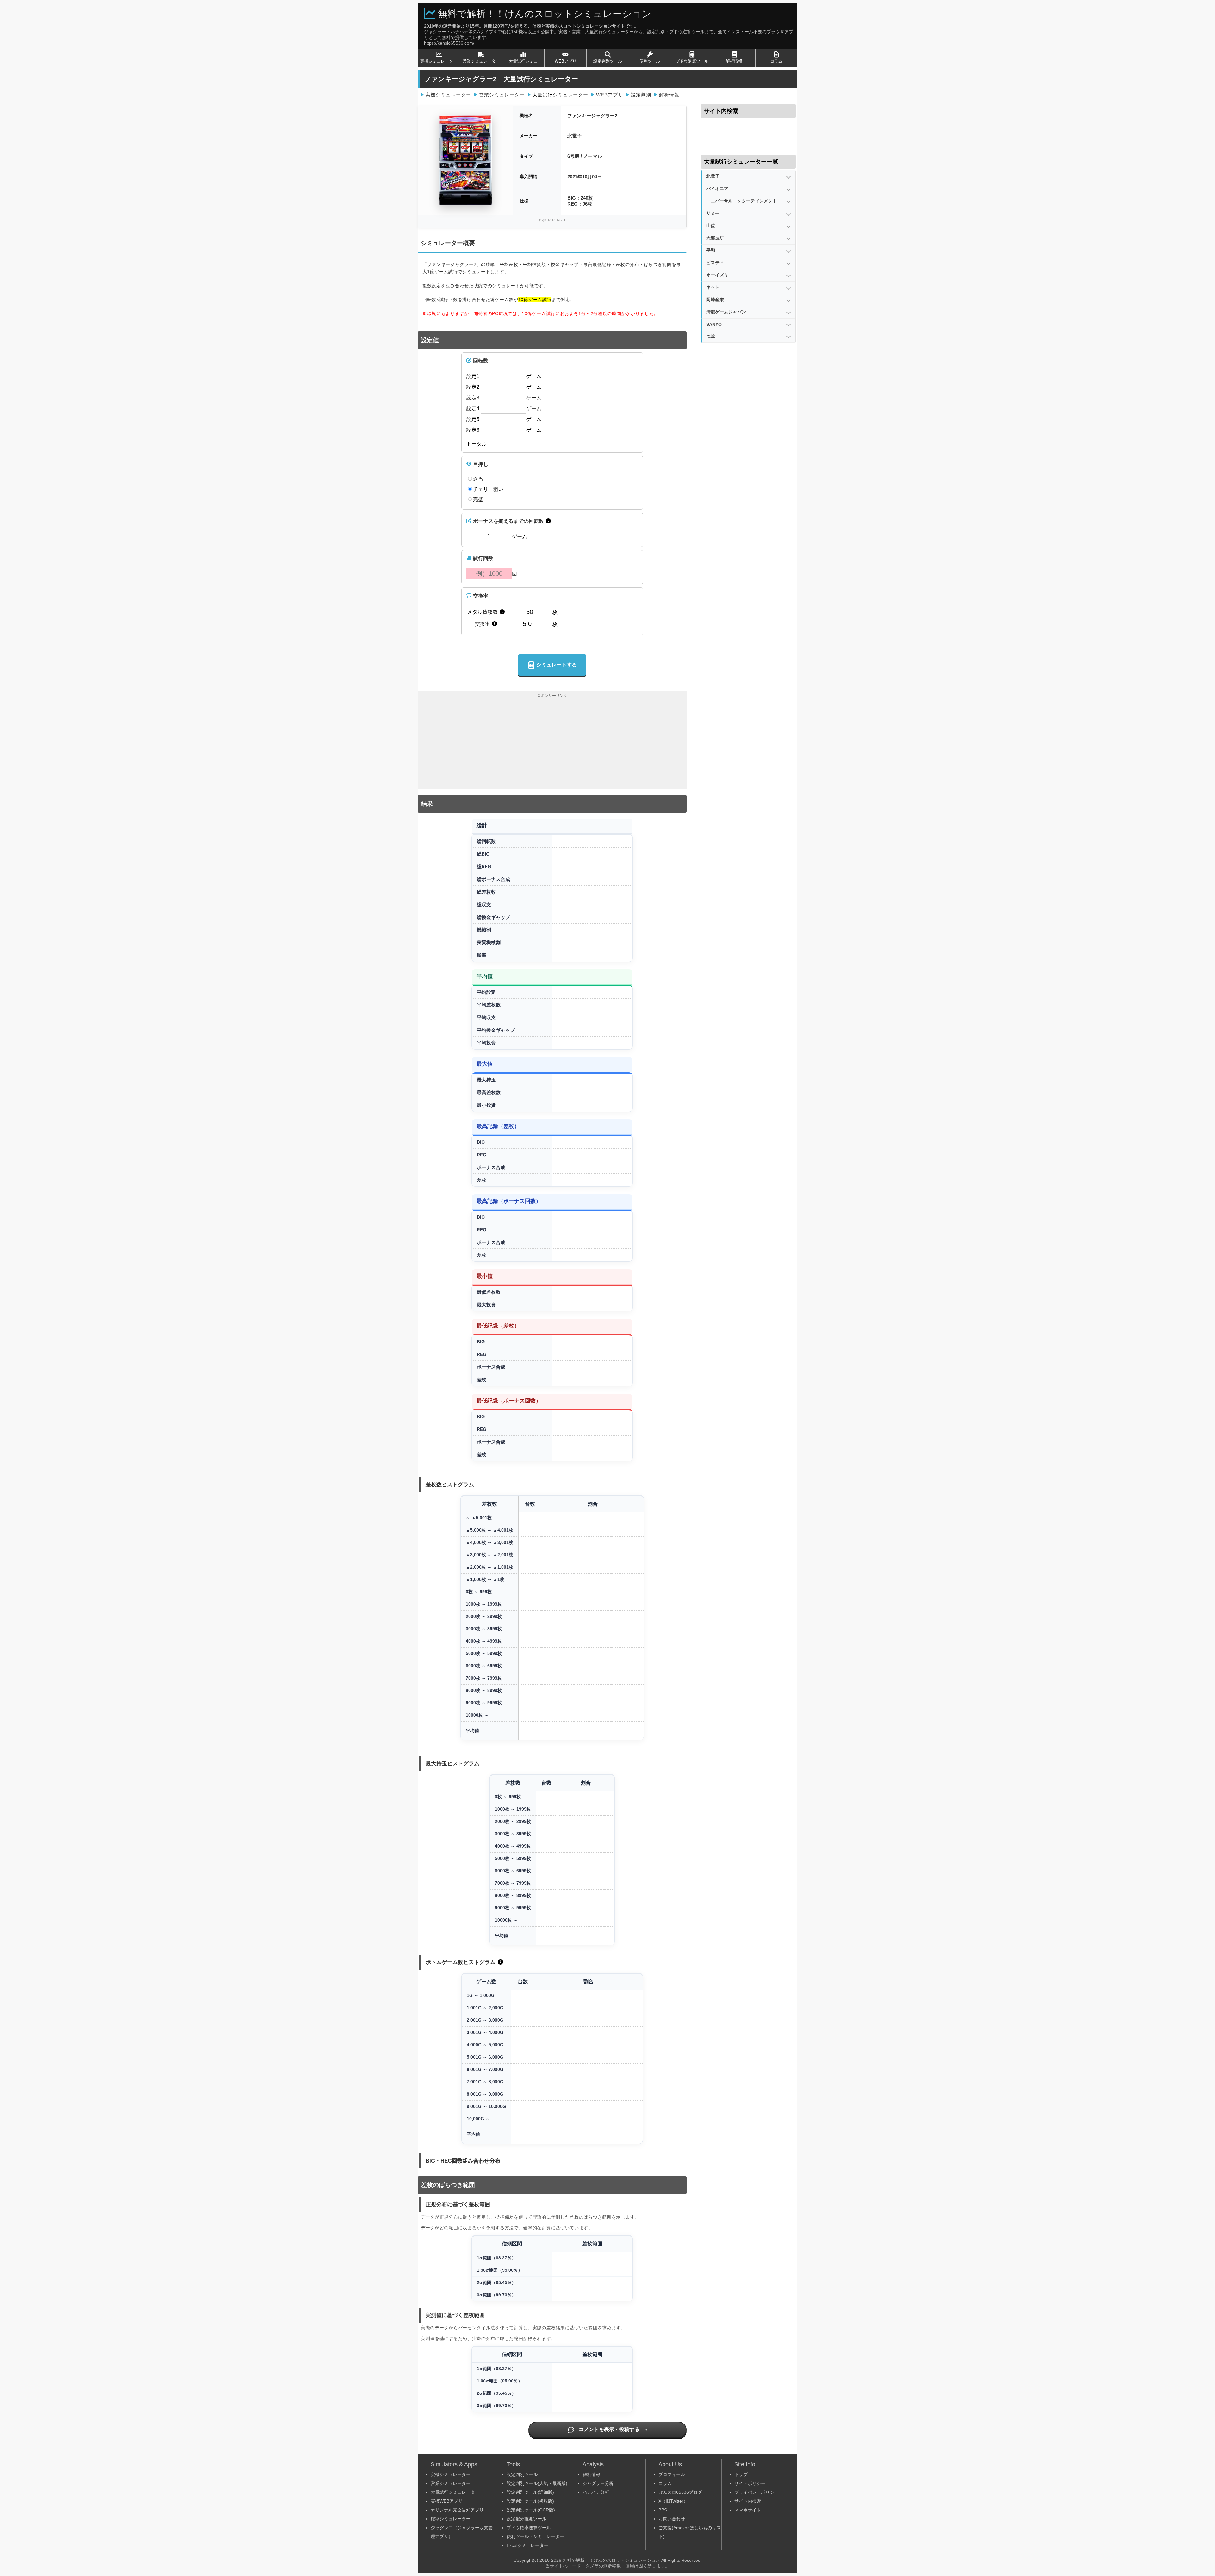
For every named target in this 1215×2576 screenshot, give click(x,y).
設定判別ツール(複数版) (530, 2501)
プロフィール (672, 2474)
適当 (478, 479)
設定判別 (641, 95)
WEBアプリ (566, 61)
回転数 (481, 361)
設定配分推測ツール (526, 2519)
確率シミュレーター (451, 2519)
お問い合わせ (672, 2519)
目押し (481, 464)
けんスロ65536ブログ (680, 2492)
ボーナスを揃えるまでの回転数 (508, 521)
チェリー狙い (488, 489)
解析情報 (734, 61)
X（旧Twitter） (673, 2501)
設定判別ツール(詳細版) (530, 2492)
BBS (663, 2510)
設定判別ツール (608, 61)
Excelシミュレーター (527, 2545)
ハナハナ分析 (596, 2492)
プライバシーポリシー (757, 2492)
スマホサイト (748, 2510)
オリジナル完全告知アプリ (457, 2510)
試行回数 (483, 558)
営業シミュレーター (481, 61)
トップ (741, 2474)
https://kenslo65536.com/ (449, 43)
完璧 (478, 499)
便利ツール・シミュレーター (535, 2536)
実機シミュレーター (439, 61)
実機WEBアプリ (447, 2501)
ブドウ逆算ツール (692, 61)
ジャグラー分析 (598, 2483)
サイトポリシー (750, 2483)
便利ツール (650, 61)
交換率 (481, 596)
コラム (776, 61)
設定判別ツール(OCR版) (531, 2510)
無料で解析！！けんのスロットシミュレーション (545, 14)
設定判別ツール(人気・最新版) (537, 2483)
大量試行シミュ (523, 61)
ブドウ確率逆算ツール (529, 2528)
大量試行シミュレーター (455, 2492)
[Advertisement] (552, 744)
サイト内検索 (748, 2501)
